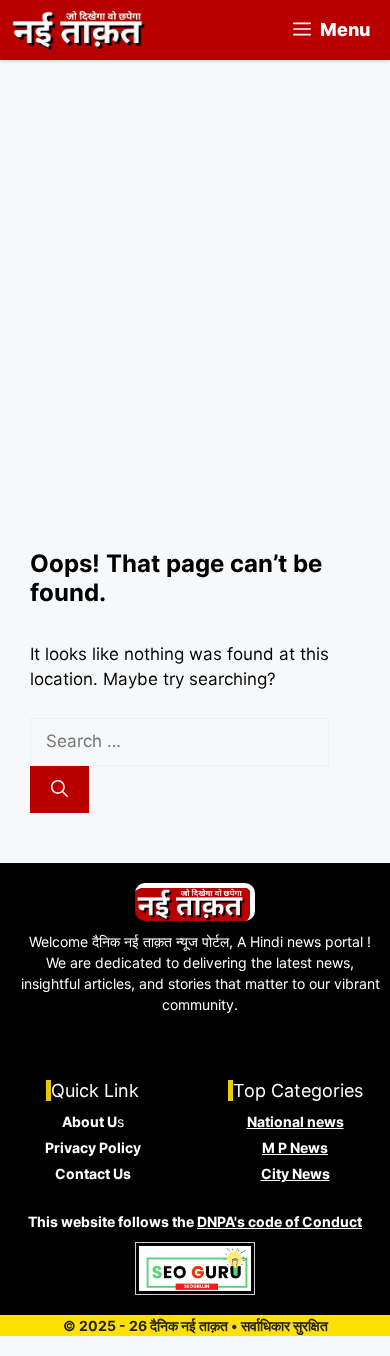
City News (295, 1173)
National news (295, 1121)
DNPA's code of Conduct (279, 1221)
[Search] (59, 790)
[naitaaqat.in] (80, 30)
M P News (295, 1147)
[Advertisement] (195, 345)
